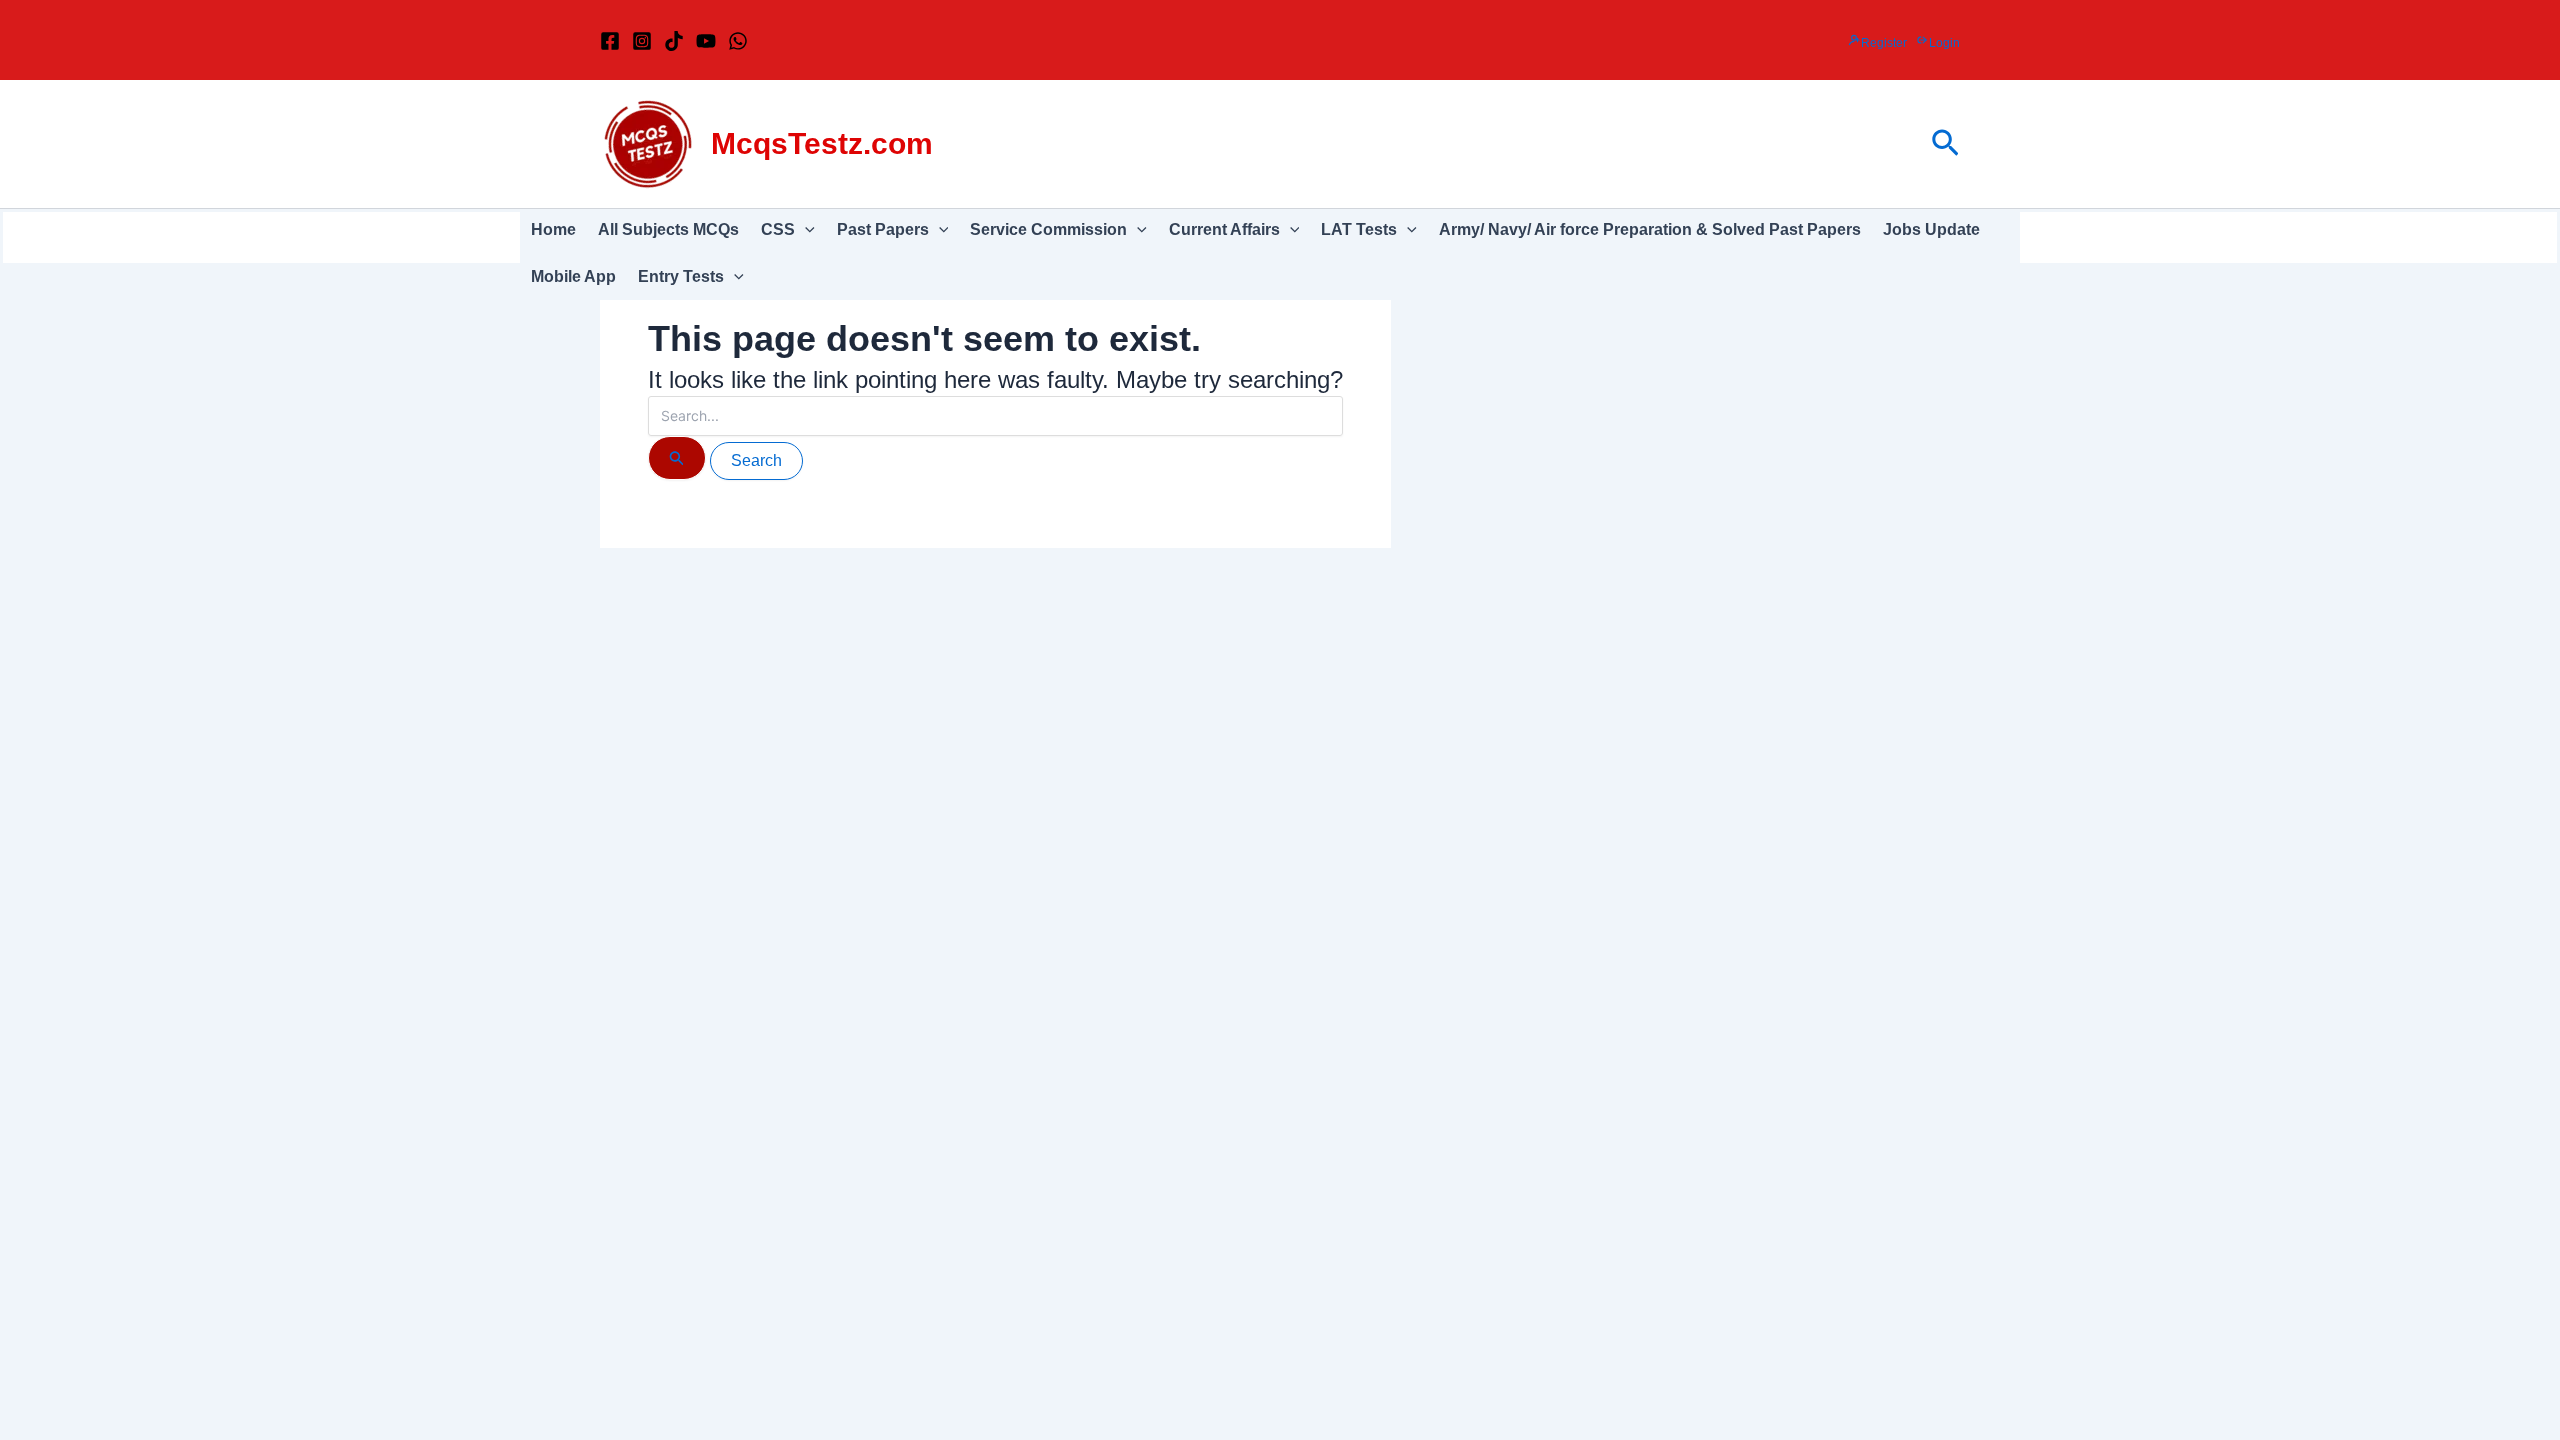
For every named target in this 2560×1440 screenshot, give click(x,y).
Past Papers (883, 229)
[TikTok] (674, 41)
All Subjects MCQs (668, 229)
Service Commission (1048, 229)
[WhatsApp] (738, 41)
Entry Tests (681, 276)
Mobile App (573, 276)
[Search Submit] (677, 458)
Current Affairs (1224, 229)
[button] (1945, 144)
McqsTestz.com (822, 143)
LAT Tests (1359, 229)
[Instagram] (642, 41)
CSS (778, 229)
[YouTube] (706, 41)
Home (553, 229)
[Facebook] (610, 41)
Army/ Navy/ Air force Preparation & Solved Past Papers (1650, 229)
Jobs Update (1931, 229)
